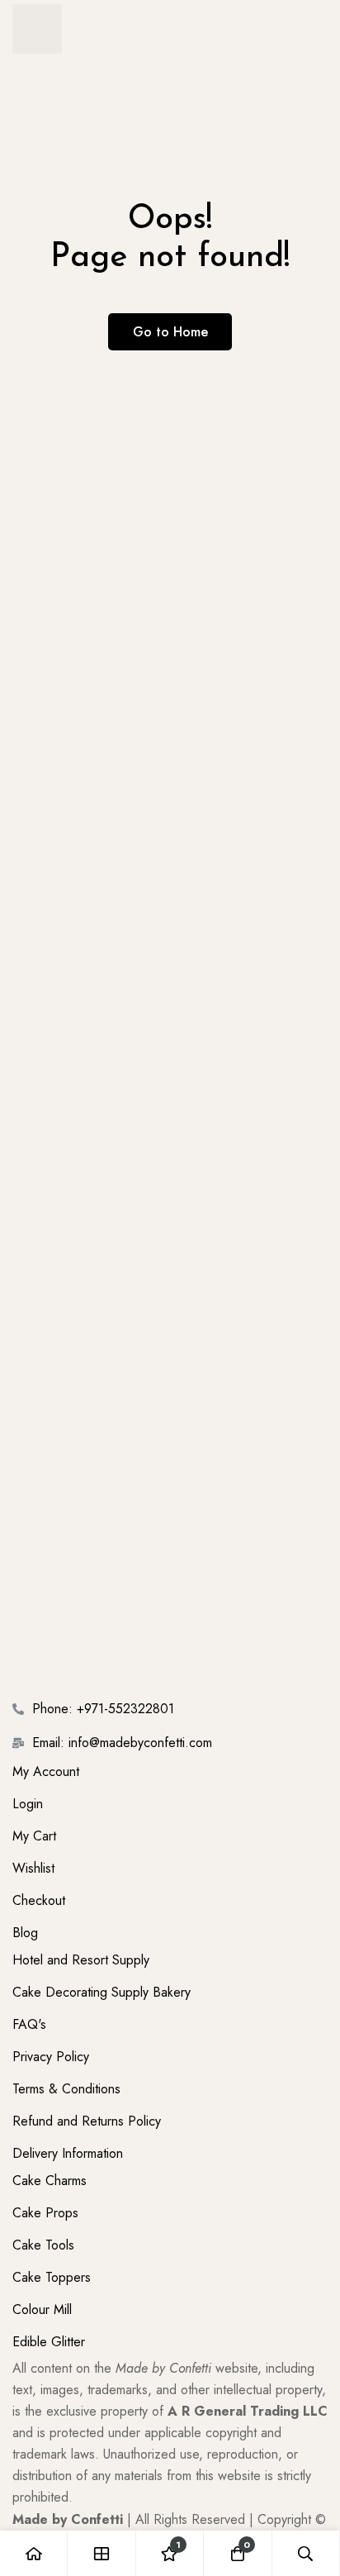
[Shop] (102, 2553)
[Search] (306, 2553)
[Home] (34, 2553)
